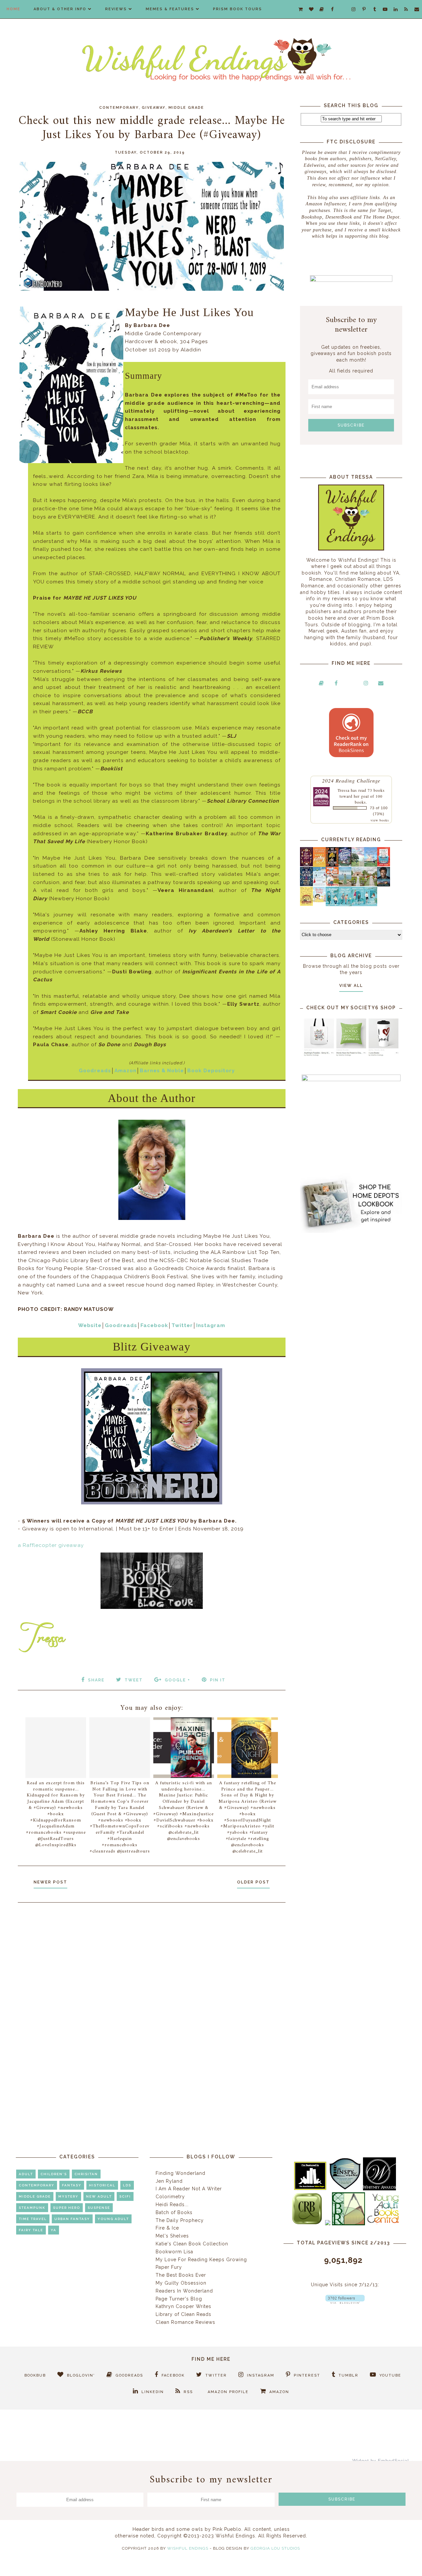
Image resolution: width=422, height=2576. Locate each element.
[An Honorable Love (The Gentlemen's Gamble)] (358, 865)
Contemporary (119, 108)
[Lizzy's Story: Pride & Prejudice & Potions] (306, 865)
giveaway (154, 108)
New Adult (99, 2196)
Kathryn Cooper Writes (183, 2306)
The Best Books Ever (181, 2275)
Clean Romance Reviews (185, 2322)
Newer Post (50, 1882)
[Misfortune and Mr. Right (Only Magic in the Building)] (332, 904)
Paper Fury (169, 2267)
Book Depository (211, 1071)
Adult (26, 2174)
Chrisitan (86, 2174)
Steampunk (32, 2208)
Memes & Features (170, 9)
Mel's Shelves (172, 2236)
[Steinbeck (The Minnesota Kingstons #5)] (384, 885)
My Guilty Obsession (181, 2283)
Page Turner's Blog (179, 2299)
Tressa (344, 790)
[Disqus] (152, 1996)
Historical (102, 2185)
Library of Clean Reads (183, 2314)
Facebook (154, 1325)
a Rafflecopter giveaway (51, 1545)
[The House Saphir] (306, 884)
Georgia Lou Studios (275, 2548)
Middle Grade (186, 108)
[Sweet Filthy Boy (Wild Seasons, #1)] (319, 865)
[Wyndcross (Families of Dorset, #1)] (358, 884)
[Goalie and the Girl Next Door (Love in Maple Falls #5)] (332, 884)
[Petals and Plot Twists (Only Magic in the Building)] (345, 904)
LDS (127, 2185)
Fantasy (72, 2185)
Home (14, 9)
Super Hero (67, 2208)
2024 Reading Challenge (351, 780)
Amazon (125, 1071)
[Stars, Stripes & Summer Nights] (345, 865)
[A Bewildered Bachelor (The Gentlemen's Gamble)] (371, 865)
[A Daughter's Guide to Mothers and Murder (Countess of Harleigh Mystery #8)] (306, 904)
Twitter (182, 1325)
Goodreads (95, 1071)
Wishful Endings (188, 2548)
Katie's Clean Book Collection (192, 2244)
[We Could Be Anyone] (332, 865)
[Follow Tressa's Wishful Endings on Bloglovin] (345, 2302)
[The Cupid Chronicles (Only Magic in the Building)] (371, 904)
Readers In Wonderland (184, 2291)
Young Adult (113, 2219)
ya (54, 2230)
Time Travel (33, 2219)
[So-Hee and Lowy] (319, 901)
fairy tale (31, 2230)
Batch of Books (174, 2212)
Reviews (116, 9)
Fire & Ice (167, 2228)
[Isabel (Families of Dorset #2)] (371, 884)
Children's (54, 2174)
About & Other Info (60, 9)
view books (380, 820)
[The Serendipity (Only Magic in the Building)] (358, 904)
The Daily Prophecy (180, 2220)
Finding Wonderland (181, 2173)
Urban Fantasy (72, 2219)
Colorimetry (170, 2197)
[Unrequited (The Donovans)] (345, 885)
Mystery (68, 2196)
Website (90, 1325)
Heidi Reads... (172, 2205)
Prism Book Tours (238, 9)
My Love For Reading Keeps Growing (201, 2260)
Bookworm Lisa (174, 2252)
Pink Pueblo (227, 2529)
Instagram (211, 1325)
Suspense (99, 2208)
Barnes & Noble (162, 1071)
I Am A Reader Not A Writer (189, 2189)
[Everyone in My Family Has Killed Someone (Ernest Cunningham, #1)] (384, 865)
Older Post (253, 1882)
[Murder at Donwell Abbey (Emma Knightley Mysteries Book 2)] (319, 884)
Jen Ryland (169, 2181)
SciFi (125, 2196)
